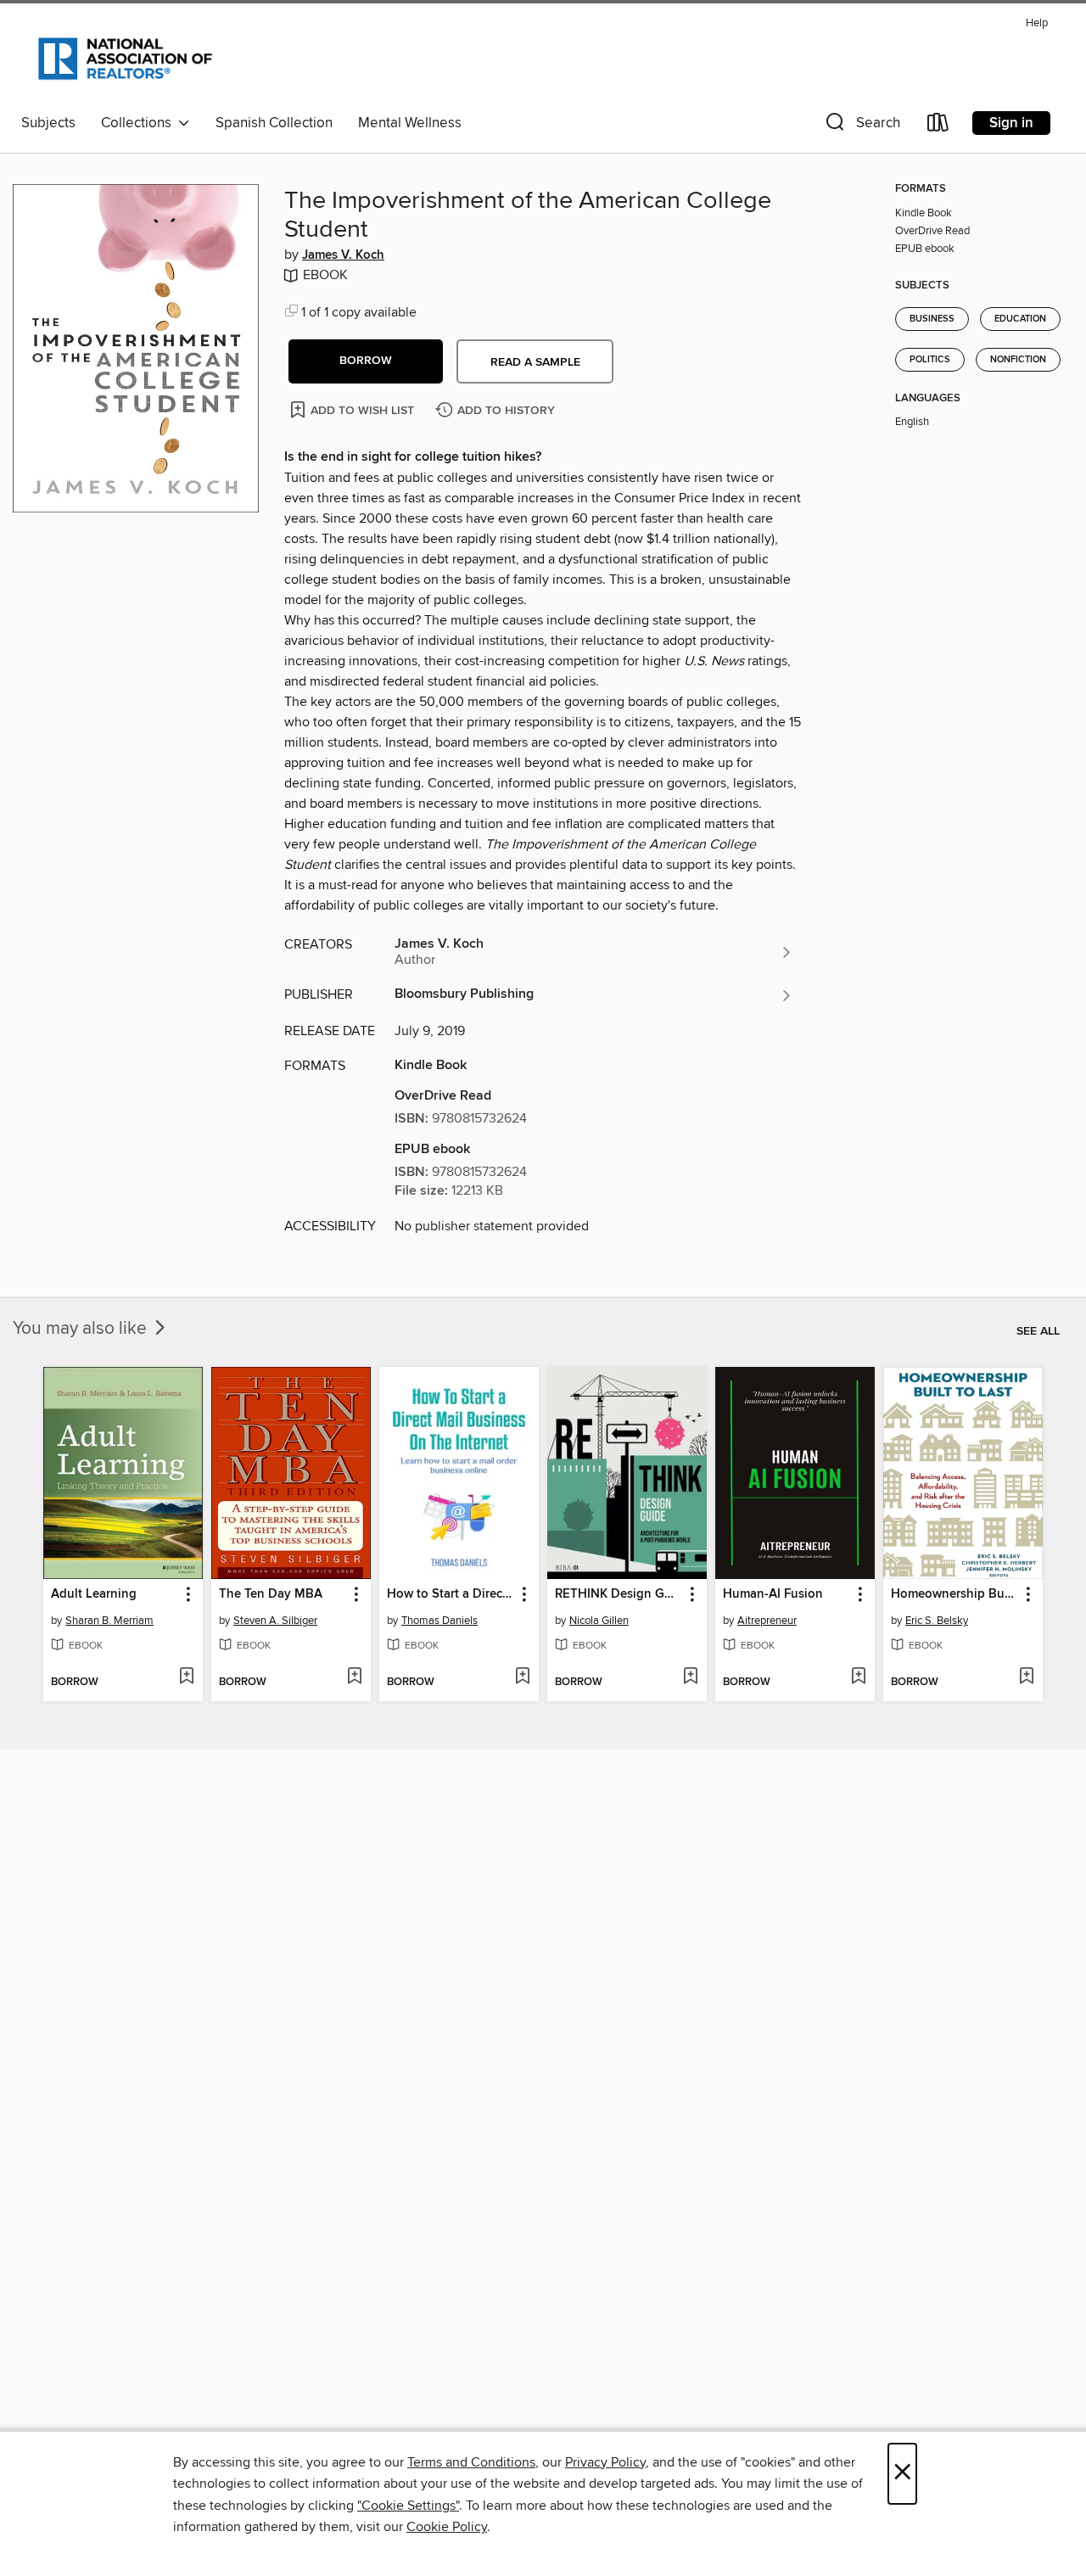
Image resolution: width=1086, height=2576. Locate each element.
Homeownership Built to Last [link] (955, 1594)
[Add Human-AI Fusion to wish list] (858, 1677)
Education (1020, 319)
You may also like (82, 1329)
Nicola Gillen (599, 1621)
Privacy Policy (605, 2462)
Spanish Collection (274, 123)
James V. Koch (343, 255)
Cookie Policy (447, 2527)
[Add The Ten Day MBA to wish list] (354, 1677)
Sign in (1011, 123)
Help (1037, 23)
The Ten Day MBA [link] (271, 1594)
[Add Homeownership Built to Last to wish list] (1026, 1677)
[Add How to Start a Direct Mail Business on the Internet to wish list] (522, 1677)
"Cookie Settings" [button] (408, 2506)
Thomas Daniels (439, 1621)
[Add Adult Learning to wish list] (186, 1677)
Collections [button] (140, 123)
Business (932, 319)
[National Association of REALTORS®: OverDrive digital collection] (125, 59)
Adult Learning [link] (94, 1594)
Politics (930, 360)
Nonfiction (1018, 360)
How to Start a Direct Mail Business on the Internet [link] (451, 1594)
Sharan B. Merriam (109, 1621)
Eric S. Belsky (937, 1621)
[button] (861, 126)
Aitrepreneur (767, 1621)
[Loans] (938, 126)
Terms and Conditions (471, 2462)
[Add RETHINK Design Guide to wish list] (690, 1677)
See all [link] (1038, 1331)
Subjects (48, 123)
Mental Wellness (410, 123)
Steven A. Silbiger (275, 1621)
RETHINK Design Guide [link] (619, 1594)
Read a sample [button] (535, 362)
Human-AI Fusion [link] (773, 1594)
